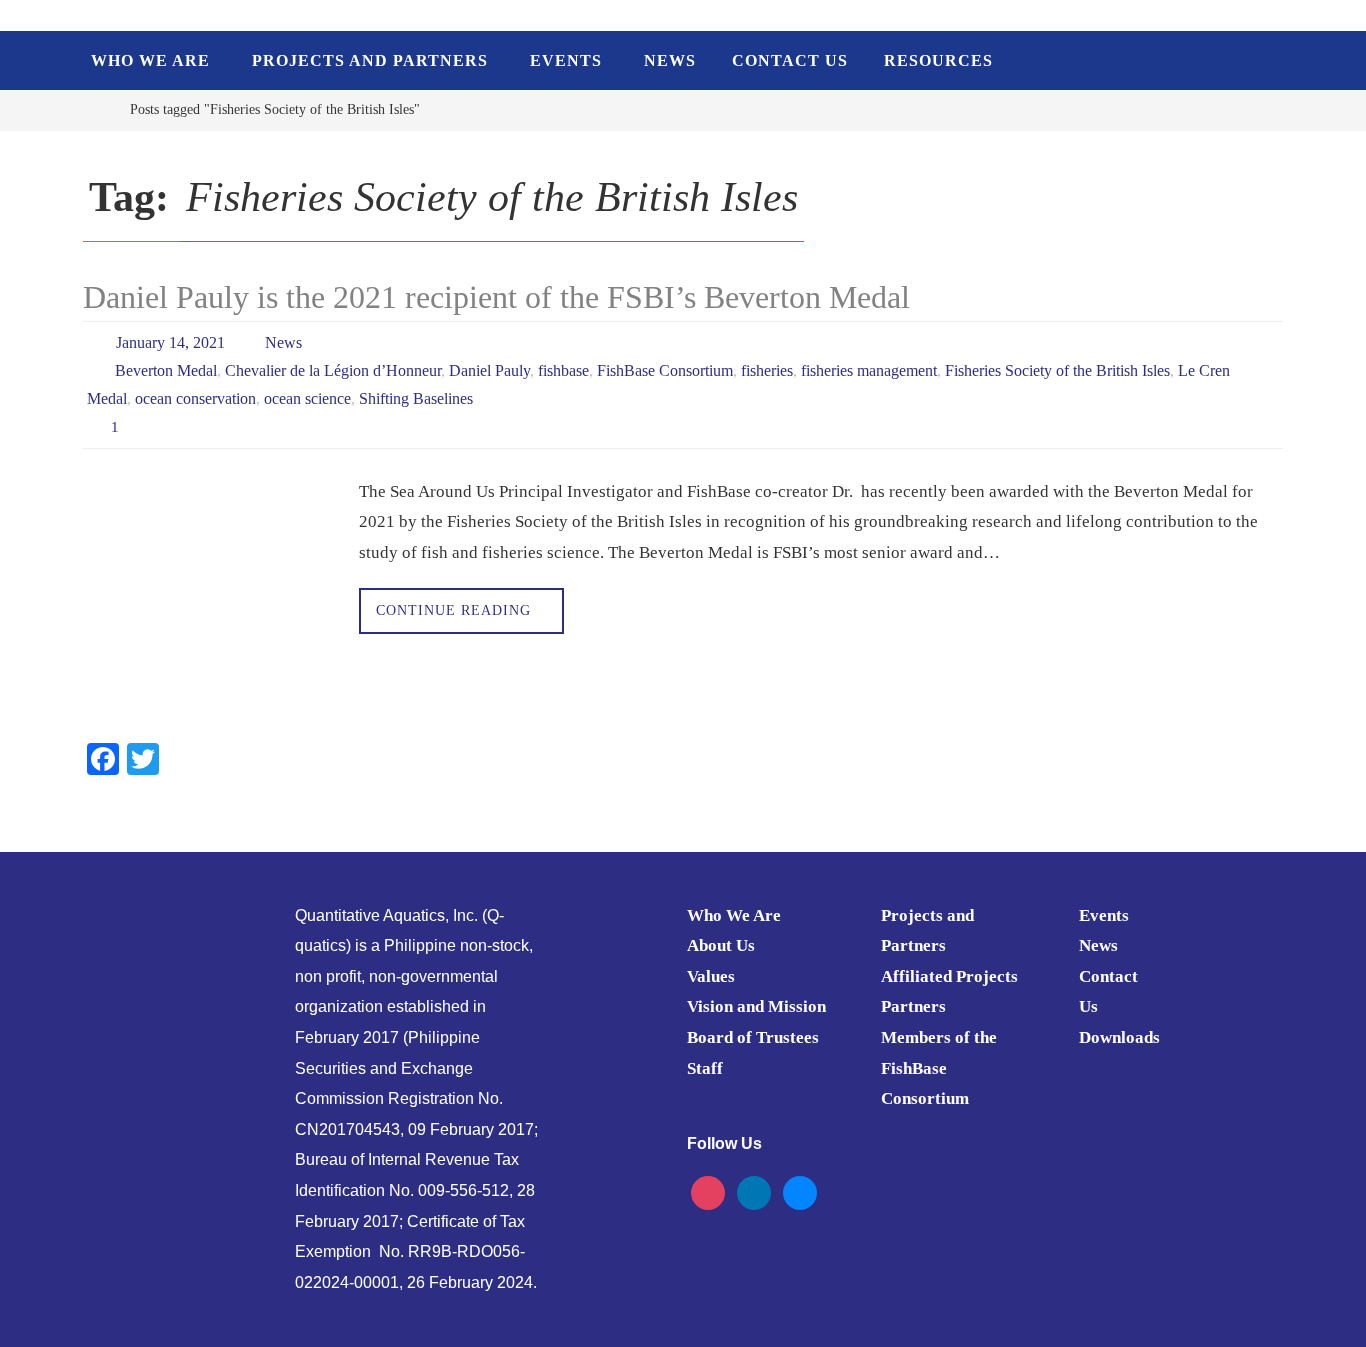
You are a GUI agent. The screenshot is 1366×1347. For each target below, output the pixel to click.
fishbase (563, 370)
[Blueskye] (800, 1191)
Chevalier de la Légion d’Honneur (333, 370)
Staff (705, 1068)
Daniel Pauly (489, 370)
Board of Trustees (753, 1037)
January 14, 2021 (170, 342)
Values (711, 976)
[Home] (97, 109)
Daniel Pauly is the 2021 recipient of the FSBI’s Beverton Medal (496, 297)
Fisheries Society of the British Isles (1057, 370)
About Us (721, 945)
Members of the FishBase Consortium (939, 1068)
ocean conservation (195, 398)
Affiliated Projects (949, 976)
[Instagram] (708, 1191)
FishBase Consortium (665, 370)
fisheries (767, 370)
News (283, 342)
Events (1104, 915)
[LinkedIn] (754, 1191)
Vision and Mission (756, 1006)
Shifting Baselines (416, 398)
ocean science (307, 398)
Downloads (1119, 1037)
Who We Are (734, 915)
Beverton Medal (166, 370)
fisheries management (869, 370)
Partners (913, 1006)
